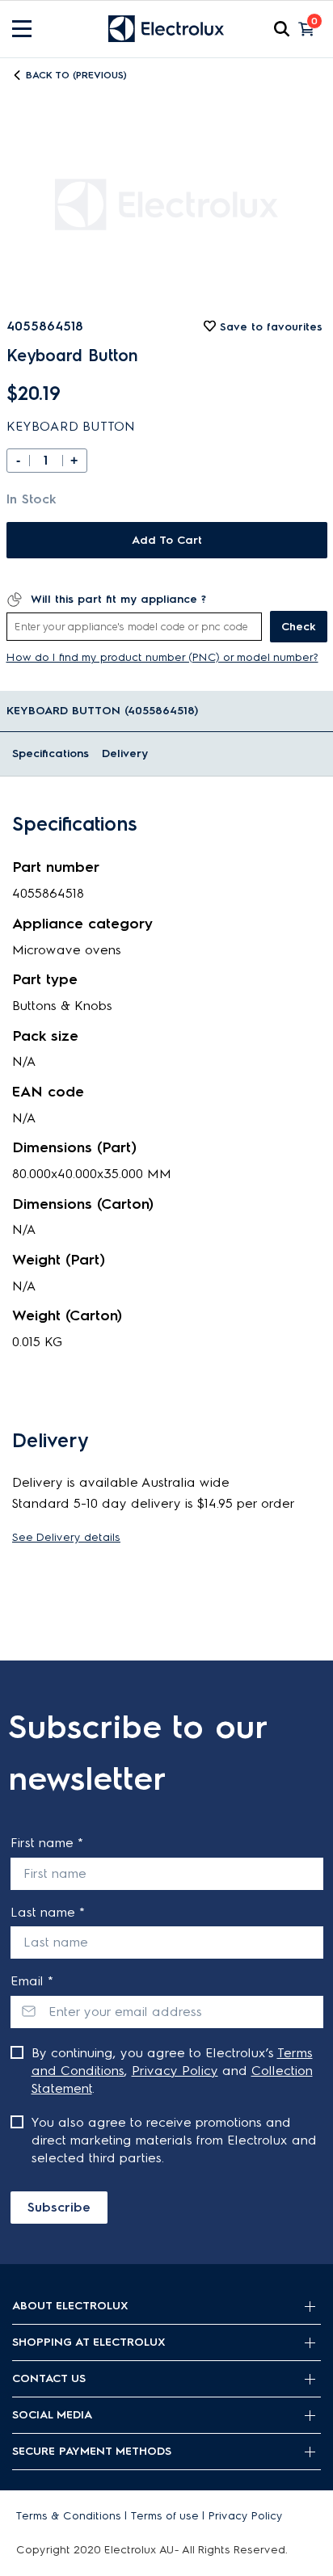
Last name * (48, 1912)
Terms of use (165, 2516)
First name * (47, 1843)
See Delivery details (66, 1537)
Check (299, 627)
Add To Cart (167, 540)
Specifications (51, 753)
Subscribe (59, 2207)
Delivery (125, 753)
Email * (32, 1981)
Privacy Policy (175, 2071)
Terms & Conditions (69, 2516)
